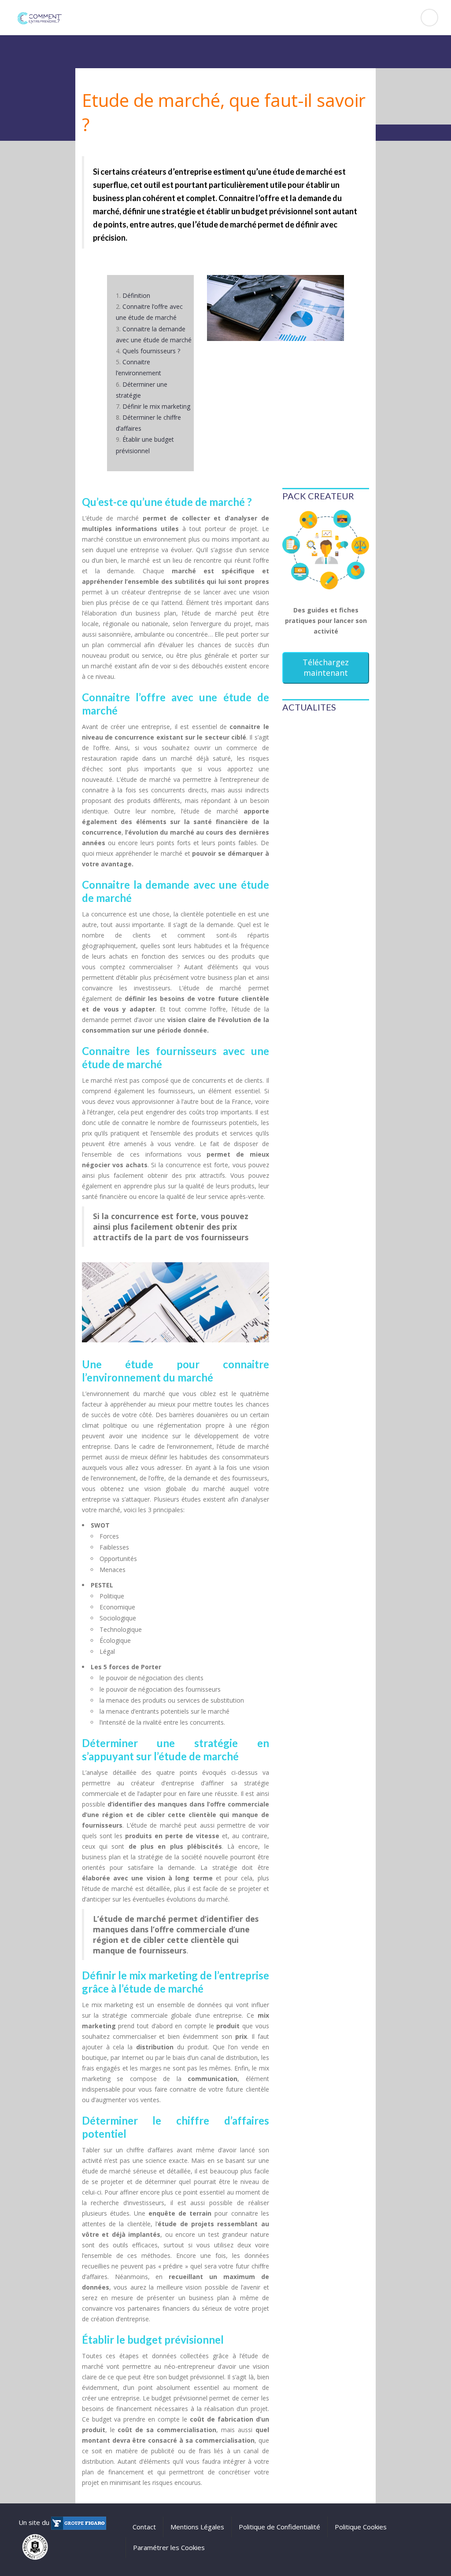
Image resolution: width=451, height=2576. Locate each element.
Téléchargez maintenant (326, 667)
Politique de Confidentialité (279, 2527)
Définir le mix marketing (156, 406)
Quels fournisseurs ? (151, 351)
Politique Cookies (361, 2527)
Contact (144, 2527)
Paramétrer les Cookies (169, 2547)
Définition (136, 295)
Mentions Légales (197, 2527)
